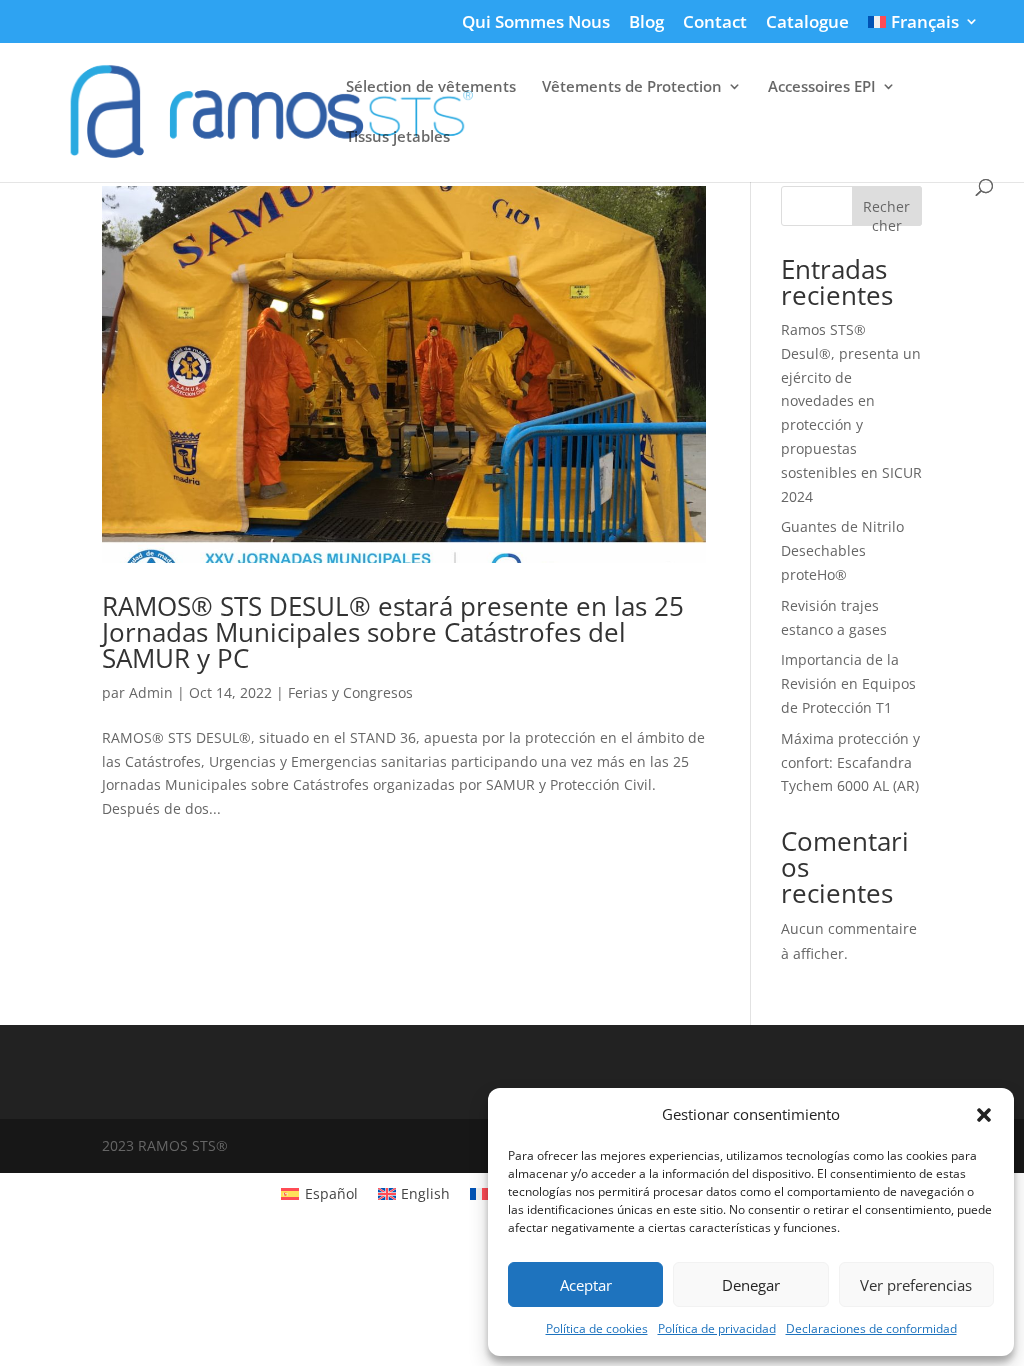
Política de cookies (597, 1328)
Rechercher (886, 211)
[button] (984, 1115)
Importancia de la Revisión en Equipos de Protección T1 (848, 683)
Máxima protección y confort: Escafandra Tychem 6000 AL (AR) (850, 762)
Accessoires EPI (822, 87)
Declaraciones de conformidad (871, 1328)
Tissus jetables (398, 137)
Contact (715, 23)
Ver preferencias (916, 1285)
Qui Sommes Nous (536, 23)
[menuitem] (923, 28)
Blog (646, 23)
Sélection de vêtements (431, 87)
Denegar (751, 1285)
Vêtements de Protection (632, 87)
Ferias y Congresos (350, 692)
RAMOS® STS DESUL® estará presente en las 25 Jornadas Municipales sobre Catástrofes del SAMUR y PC (393, 632)
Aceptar (586, 1285)
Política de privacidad (717, 1328)
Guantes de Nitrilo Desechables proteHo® (842, 550)
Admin (151, 692)
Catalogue (807, 23)
